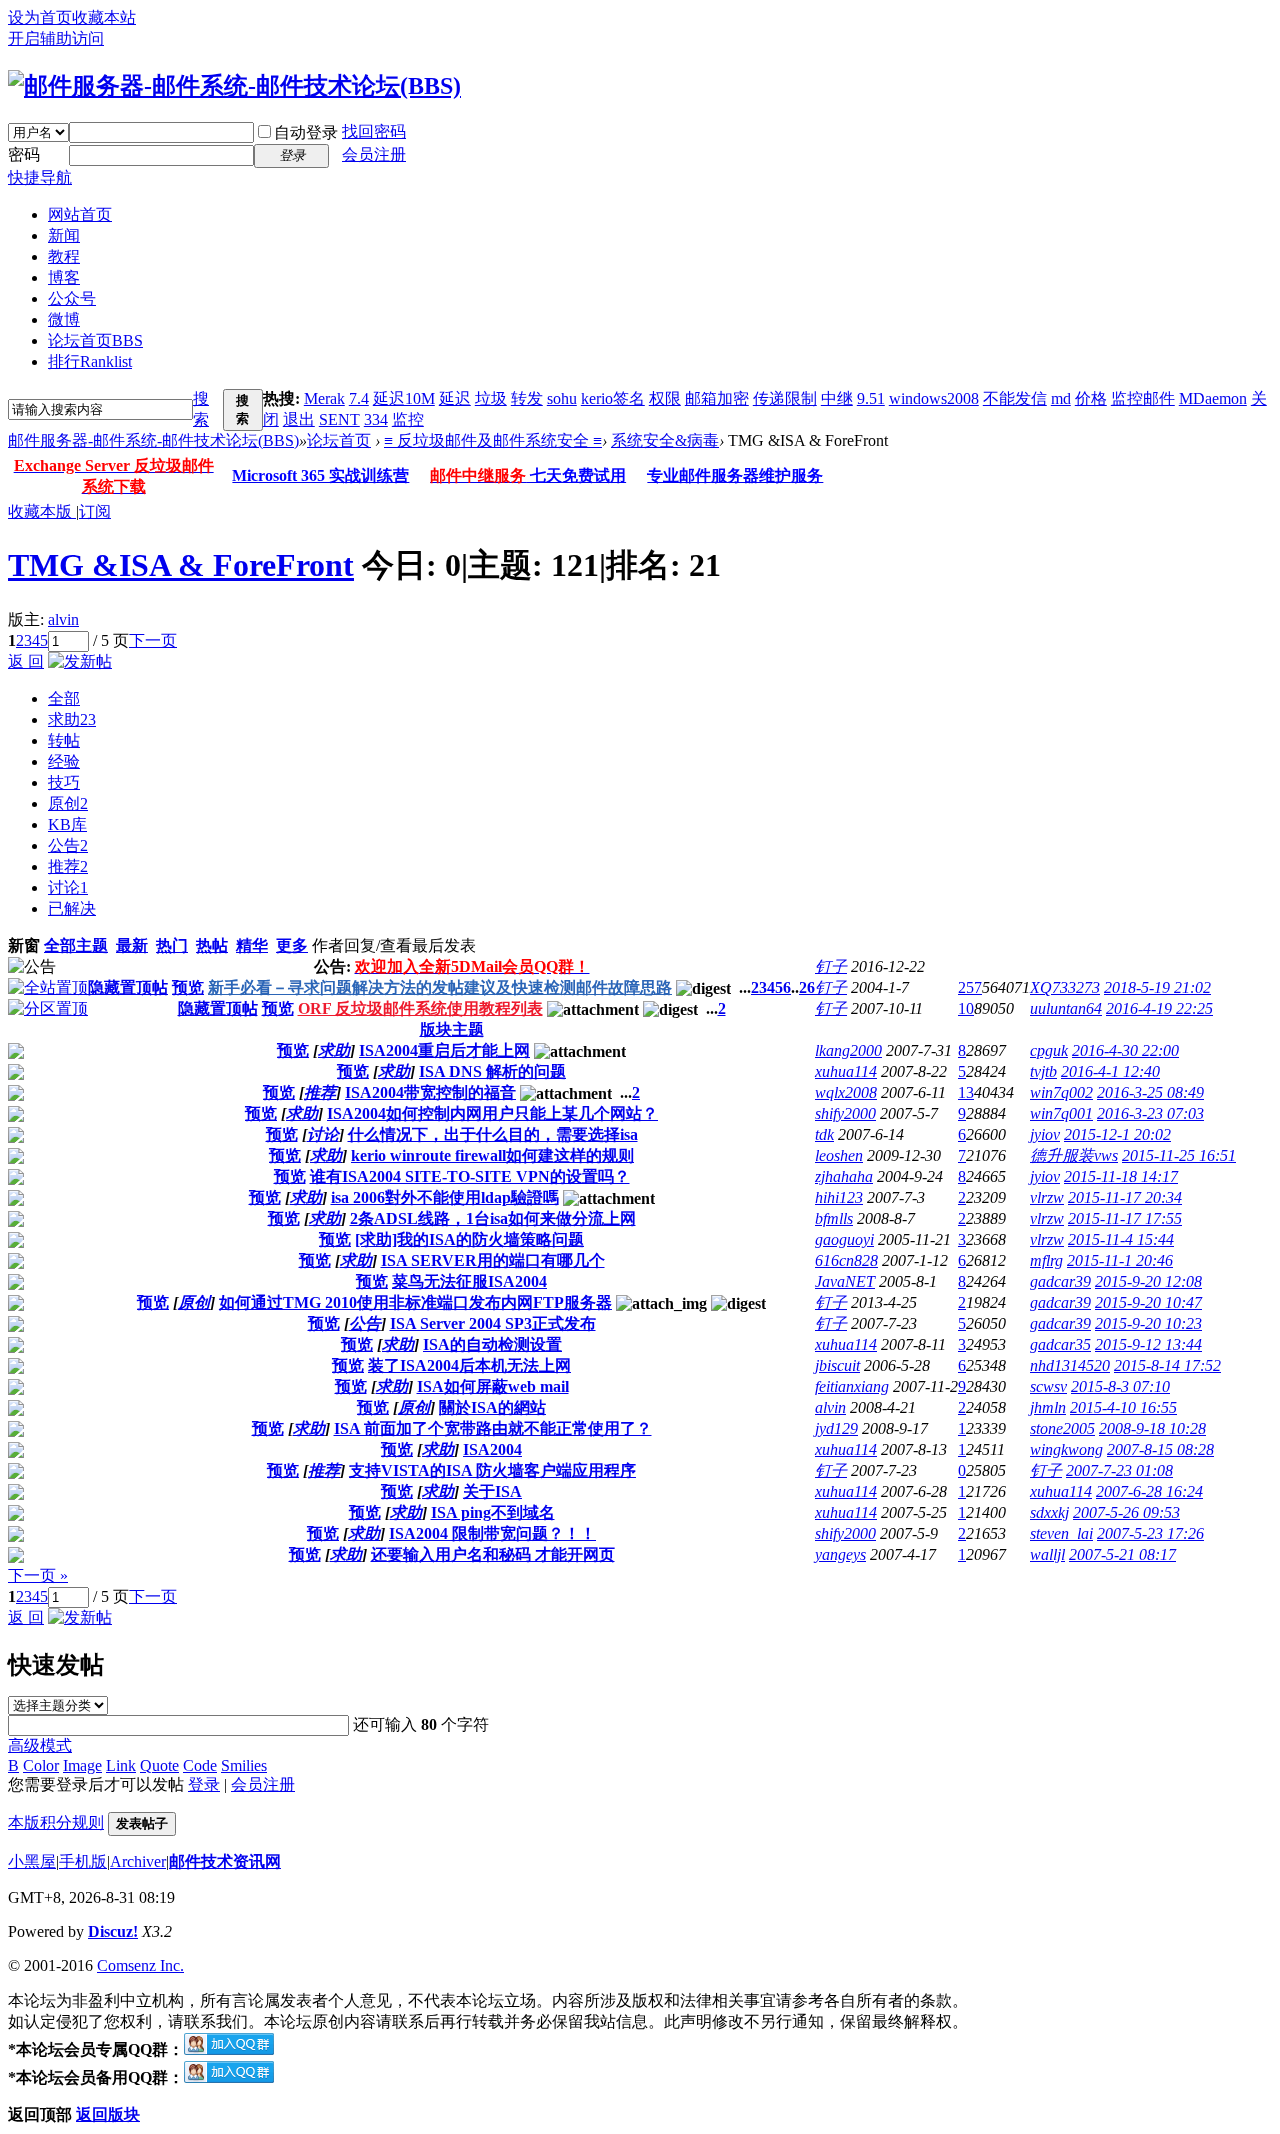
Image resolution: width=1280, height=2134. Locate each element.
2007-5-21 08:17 (1122, 1554)
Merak (324, 398)
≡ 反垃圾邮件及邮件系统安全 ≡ (493, 440)
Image (82, 1765)
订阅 (95, 511)
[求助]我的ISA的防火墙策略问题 (469, 1239)
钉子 (831, 966)
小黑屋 (32, 1861)
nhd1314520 (1070, 1365)
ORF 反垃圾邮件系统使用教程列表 (420, 1008)
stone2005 (1062, 1428)
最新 (132, 945)
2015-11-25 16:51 (1179, 1155)
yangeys (840, 1554)
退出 (299, 419)
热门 (172, 945)
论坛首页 (95, 340)
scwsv (1048, 1386)
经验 (64, 761)
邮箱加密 (717, 398)
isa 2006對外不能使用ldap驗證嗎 (445, 1197)
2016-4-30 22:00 (1125, 1050)
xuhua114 (846, 1071)
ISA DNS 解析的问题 (492, 1071)
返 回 (26, 661)
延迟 (455, 398)
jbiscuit (837, 1365)
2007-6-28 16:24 (1149, 1491)
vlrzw (1047, 1197)
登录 (204, 1784)
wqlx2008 (846, 1092)
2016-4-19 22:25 (1159, 1008)
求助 (72, 719)
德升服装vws (1074, 1155)
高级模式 (40, 1745)
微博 (64, 319)
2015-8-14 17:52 (1167, 1365)
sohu (562, 398)
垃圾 (491, 398)
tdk (824, 1134)
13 (966, 1092)
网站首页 (80, 214)
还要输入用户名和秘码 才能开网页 (493, 1554)
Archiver (138, 1861)
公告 (68, 845)
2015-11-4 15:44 (1121, 1239)
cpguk (1049, 1050)
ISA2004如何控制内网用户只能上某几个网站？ (492, 1113)
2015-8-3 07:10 (1120, 1386)
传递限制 (785, 398)
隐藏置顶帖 (128, 987)
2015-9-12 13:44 (1148, 1344)
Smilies (244, 1765)
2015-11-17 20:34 (1125, 1197)
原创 (68, 803)
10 (966, 1008)
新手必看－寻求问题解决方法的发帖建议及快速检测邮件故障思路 (440, 987)
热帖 (212, 945)
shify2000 (845, 1113)
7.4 (359, 398)
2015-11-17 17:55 (1125, 1218)
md (1061, 398)
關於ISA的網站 (492, 1407)
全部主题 (76, 945)
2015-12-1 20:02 (1117, 1134)
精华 (252, 945)
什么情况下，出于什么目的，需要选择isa (493, 1134)
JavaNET (845, 1281)
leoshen (839, 1155)
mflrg (1046, 1260)
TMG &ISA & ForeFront (181, 565)
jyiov (1045, 1134)
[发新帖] (80, 661)
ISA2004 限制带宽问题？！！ (492, 1533)
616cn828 (846, 1260)
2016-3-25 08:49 (1150, 1092)
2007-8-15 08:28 (1160, 1449)
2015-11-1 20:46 (1120, 1260)
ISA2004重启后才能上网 (444, 1050)
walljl (1047, 1554)
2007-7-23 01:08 (1119, 1470)
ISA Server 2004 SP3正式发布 (493, 1323)
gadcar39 (1060, 1281)
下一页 (153, 640)
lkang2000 (848, 1050)
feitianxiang (852, 1386)
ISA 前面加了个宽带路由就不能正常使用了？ (493, 1428)
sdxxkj (1049, 1512)
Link (121, 1765)
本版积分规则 (56, 1822)
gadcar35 (1060, 1344)
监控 (408, 419)
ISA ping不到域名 (493, 1512)
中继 (837, 398)
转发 (527, 398)
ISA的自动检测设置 (492, 1344)
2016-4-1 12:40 (1110, 1071)
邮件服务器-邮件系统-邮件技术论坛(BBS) (153, 440)
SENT (339, 419)
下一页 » (38, 1575)
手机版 (83, 1861)
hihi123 (839, 1197)
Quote (159, 1765)
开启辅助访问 (56, 38)
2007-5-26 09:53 (1126, 1512)
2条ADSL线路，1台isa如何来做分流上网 (493, 1218)
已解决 (72, 908)
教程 (64, 256)
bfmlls (834, 1218)
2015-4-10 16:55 (1123, 1407)
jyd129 (836, 1428)
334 (376, 419)
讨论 (68, 887)
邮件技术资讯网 (225, 1861)
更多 (292, 945)
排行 (90, 361)
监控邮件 (1143, 398)
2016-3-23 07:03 (1150, 1113)
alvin (63, 619)
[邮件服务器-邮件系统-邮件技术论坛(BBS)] (234, 86)
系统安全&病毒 (665, 440)
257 (970, 987)
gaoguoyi (844, 1239)
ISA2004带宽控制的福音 (430, 1092)
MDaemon (1213, 398)
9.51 (871, 398)
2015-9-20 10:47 (1148, 1302)
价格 (1091, 398)
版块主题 (452, 1029)
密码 (24, 154)
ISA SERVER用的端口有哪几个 (493, 1260)
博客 (64, 277)
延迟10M (404, 398)
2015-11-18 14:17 (1121, 1176)
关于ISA (492, 1491)
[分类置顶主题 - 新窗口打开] (48, 1008)
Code (200, 1765)
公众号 (72, 298)
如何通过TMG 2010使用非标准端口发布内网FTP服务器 (415, 1302)
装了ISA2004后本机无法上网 (469, 1365)
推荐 (68, 866)
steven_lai (1061, 1533)
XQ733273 (1065, 987)
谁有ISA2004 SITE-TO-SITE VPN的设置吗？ (470, 1176)
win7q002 (1061, 1092)
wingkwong (1066, 1449)
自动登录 (306, 132)
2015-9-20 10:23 (1148, 1323)
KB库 (67, 824)
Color (41, 1765)
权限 (665, 398)
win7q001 (1061, 1113)
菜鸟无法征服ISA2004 (469, 1281)
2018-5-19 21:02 (1157, 987)
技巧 (64, 782)
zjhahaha (844, 1176)
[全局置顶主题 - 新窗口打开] (48, 987)
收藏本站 (104, 17)
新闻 (64, 235)
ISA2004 (492, 1449)
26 (807, 987)
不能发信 (1015, 398)
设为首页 (40, 17)
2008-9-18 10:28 (1152, 1428)
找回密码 (374, 131)
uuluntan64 (1066, 1008)
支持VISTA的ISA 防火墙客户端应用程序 (492, 1470)
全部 (64, 698)
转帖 (64, 740)
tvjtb (1043, 1071)
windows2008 (934, 398)
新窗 (24, 945)
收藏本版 (42, 511)
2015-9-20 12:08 (1148, 1281)
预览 (188, 987)
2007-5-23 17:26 (1150, 1533)
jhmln (1048, 1407)
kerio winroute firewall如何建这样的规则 (492, 1155)
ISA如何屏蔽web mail (493, 1386)
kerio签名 (613, 398)
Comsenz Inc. (140, 1965)
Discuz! (113, 1931)
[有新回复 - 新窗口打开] (16, 1053)
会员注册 (374, 154)
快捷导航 (40, 177)
